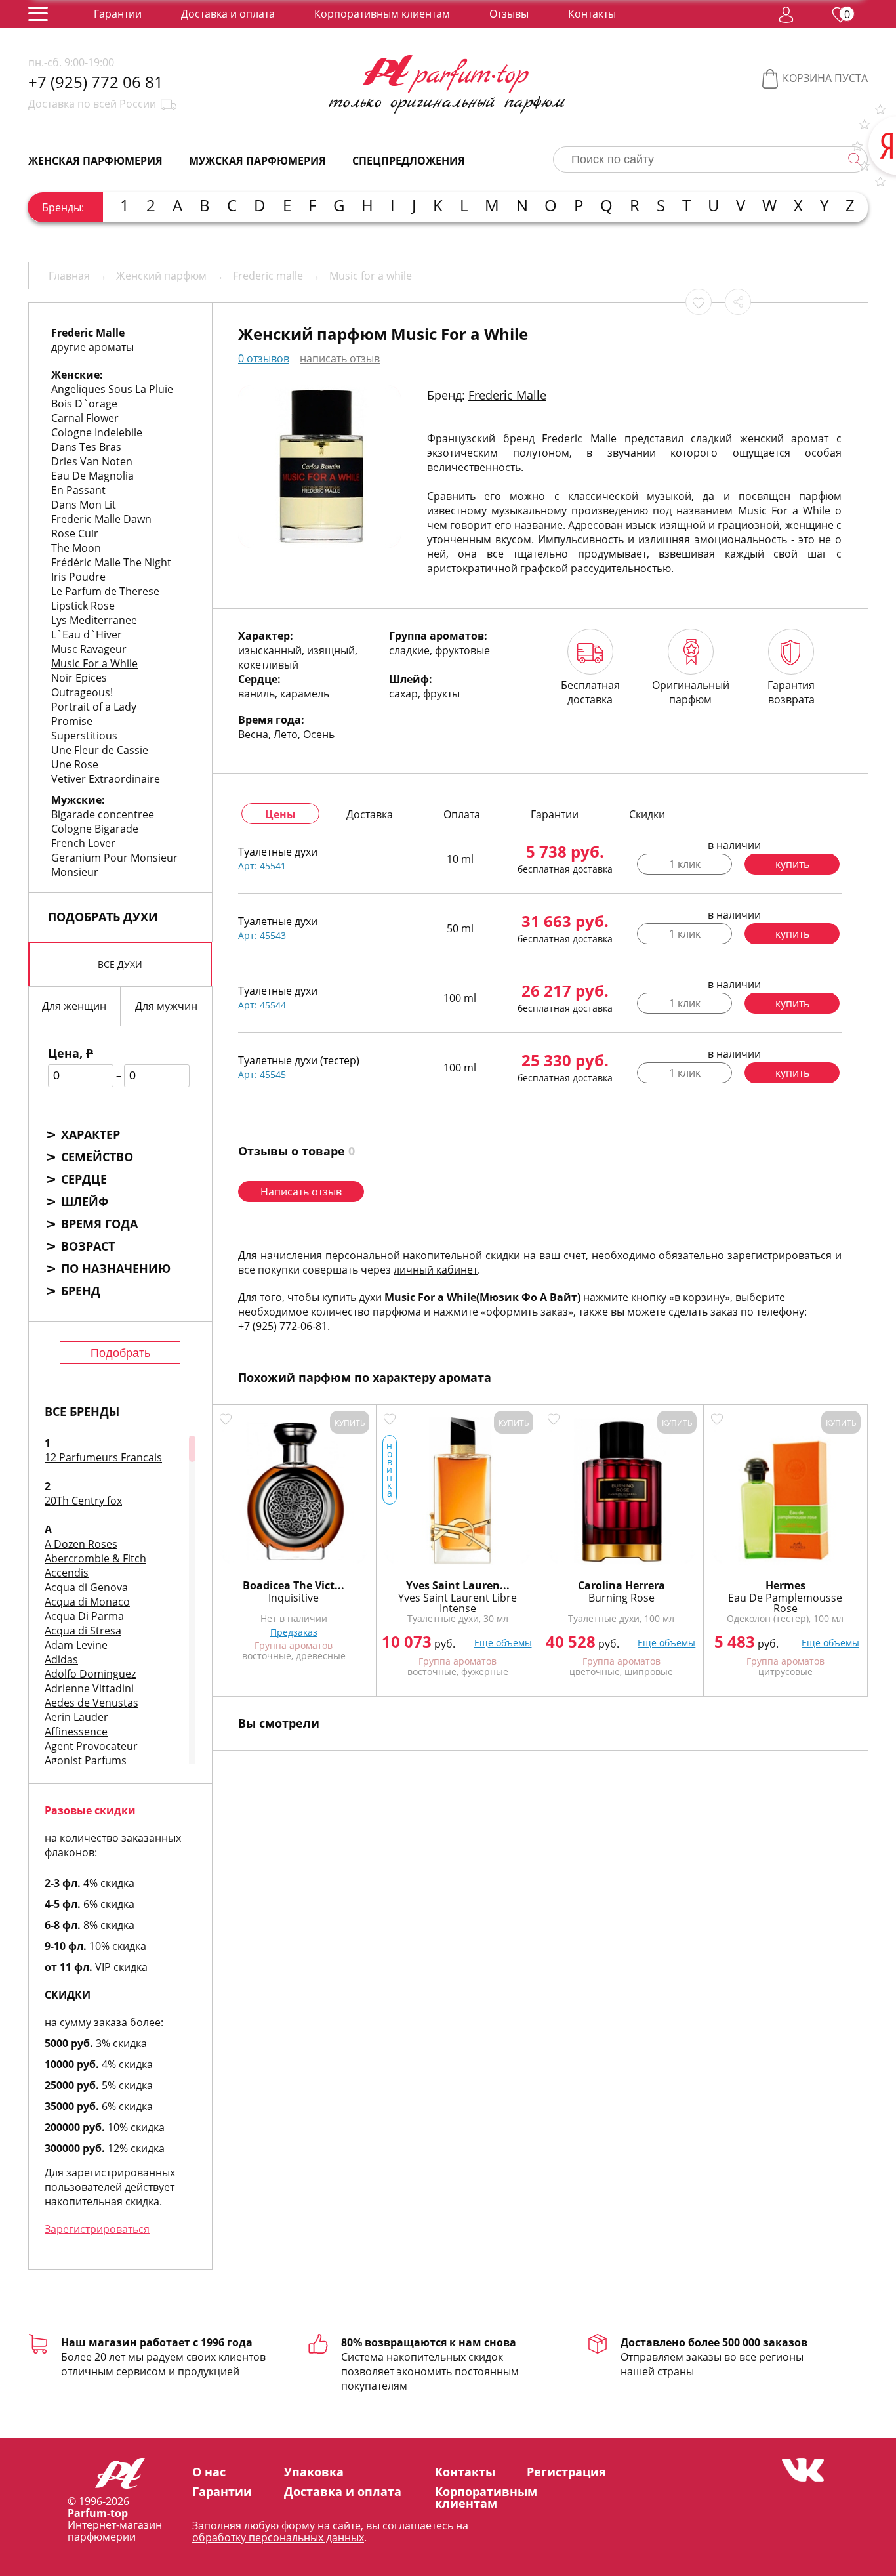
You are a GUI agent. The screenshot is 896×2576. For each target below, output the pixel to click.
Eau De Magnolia (92, 476)
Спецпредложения (409, 161)
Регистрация (566, 2472)
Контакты (592, 14)
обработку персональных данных (278, 2537)
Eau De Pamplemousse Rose (785, 1603)
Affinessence (76, 1732)
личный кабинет (436, 1270)
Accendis (67, 1573)
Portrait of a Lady (94, 707)
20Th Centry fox (83, 1501)
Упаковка (314, 2472)
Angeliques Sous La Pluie (112, 389)
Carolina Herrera (621, 1585)
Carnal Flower (85, 418)
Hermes (785, 1585)
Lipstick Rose (83, 606)
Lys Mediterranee (94, 620)
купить (792, 864)
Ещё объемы (503, 1643)
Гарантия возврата (791, 692)
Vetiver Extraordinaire (106, 779)
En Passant (78, 490)
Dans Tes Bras (86, 447)
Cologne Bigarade (95, 829)
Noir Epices (79, 678)
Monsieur (75, 872)
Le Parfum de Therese (105, 591)
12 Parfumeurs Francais (103, 1457)
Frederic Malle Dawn (101, 519)
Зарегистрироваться (97, 2229)
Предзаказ (294, 1632)
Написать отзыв (301, 1192)
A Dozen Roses (81, 1544)
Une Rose (75, 764)
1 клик (685, 864)
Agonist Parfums (86, 1760)
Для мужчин (166, 1006)
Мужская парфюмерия (257, 161)
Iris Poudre (78, 577)
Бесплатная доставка (590, 692)
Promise (72, 721)
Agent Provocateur (91, 1746)
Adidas (61, 1659)
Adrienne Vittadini (89, 1688)
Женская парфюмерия (95, 161)
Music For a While (94, 663)
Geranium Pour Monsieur (114, 858)
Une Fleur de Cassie (100, 750)
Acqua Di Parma (84, 1616)
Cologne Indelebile (97, 432)
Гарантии (118, 14)
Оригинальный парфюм (691, 692)
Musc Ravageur (89, 649)
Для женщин (74, 1006)
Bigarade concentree (103, 814)
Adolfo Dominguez (90, 1674)
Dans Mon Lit (84, 505)
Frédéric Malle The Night (111, 562)
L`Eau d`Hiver (87, 634)
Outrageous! (82, 692)
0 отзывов (264, 358)
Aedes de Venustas (92, 1703)
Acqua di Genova (86, 1587)
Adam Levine (76, 1645)
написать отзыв (340, 358)
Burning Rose (621, 1598)
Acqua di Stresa (83, 1631)
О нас (209, 2472)
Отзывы (509, 14)
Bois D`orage (84, 404)
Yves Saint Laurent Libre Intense (458, 1603)
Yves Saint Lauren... (458, 1585)
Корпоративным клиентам (382, 14)
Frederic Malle (507, 395)
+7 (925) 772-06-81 (283, 1326)
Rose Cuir (75, 533)
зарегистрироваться (780, 1255)
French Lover (83, 843)
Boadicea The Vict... (294, 1585)
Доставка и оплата (228, 14)
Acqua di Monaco (87, 1602)
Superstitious (84, 736)
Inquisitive (294, 1598)
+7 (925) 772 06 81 (96, 82)
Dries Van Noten (92, 461)
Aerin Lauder (76, 1717)
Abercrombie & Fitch (95, 1558)
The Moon (76, 548)
